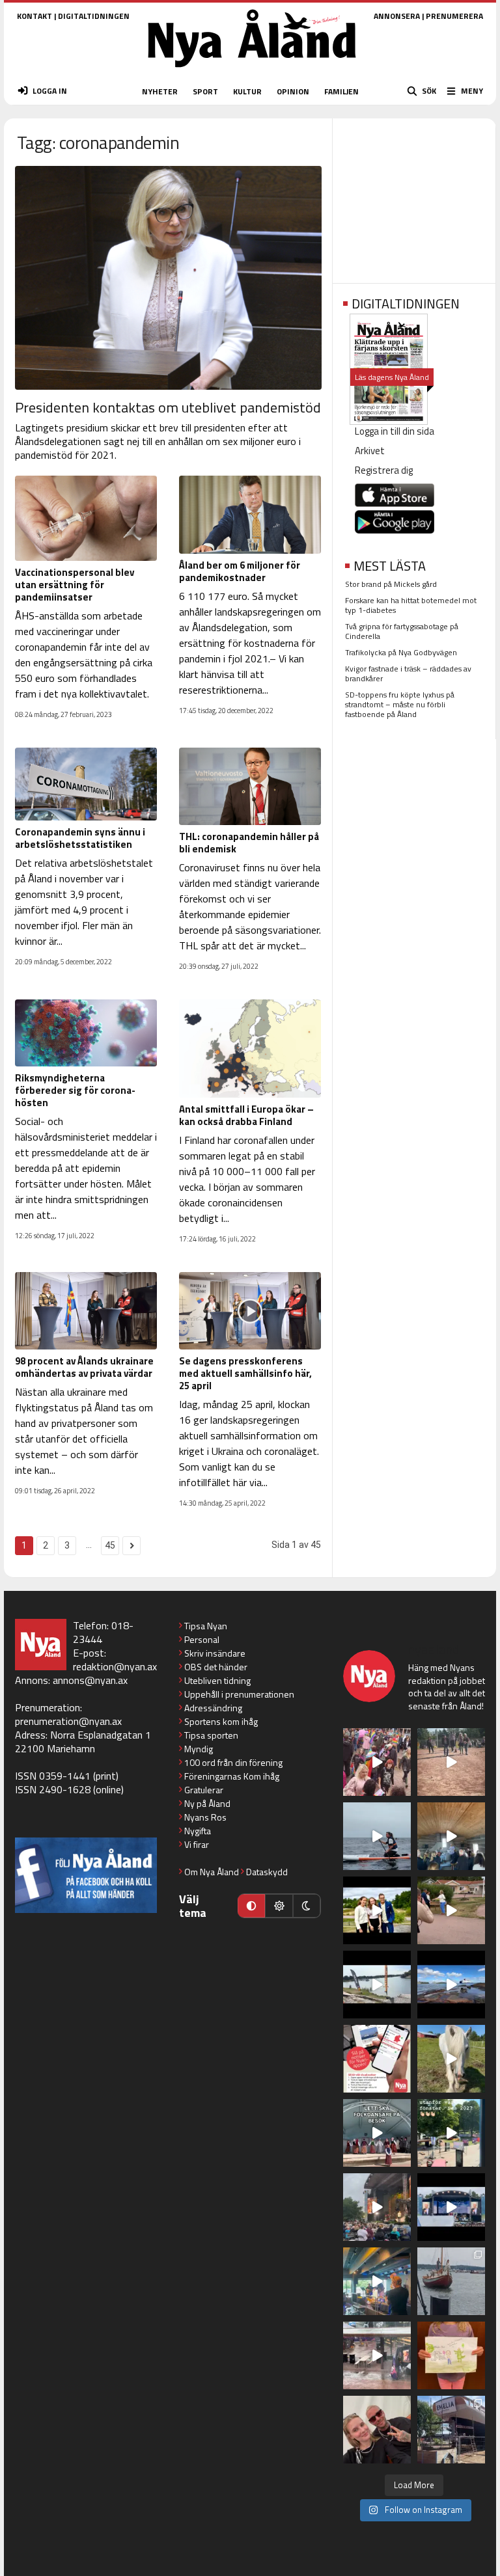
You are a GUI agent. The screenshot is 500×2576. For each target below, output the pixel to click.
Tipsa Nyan (206, 1626)
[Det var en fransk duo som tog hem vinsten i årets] (377, 1985)
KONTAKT (35, 16)
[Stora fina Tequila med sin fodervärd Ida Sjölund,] (451, 2059)
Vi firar (197, 1844)
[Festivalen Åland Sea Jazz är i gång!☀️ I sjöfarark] (451, 1836)
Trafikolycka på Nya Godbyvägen (401, 652)
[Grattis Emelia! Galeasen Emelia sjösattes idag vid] (451, 2281)
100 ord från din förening (233, 1762)
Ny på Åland (207, 1803)
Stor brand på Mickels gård (391, 584)
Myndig (199, 1749)
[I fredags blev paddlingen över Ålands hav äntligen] (377, 1836)
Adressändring (213, 1708)
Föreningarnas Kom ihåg (232, 1776)
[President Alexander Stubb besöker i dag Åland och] (451, 1910)
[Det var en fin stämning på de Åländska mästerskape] (451, 1762)
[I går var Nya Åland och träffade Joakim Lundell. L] (377, 2430)
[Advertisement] (414, 197)
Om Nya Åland (212, 1872)
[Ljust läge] (279, 1906)
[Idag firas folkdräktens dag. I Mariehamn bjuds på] (377, 2133)
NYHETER (160, 91)
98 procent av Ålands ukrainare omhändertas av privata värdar (84, 1367)
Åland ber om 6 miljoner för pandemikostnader (240, 571)
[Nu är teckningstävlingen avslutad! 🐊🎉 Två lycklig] (451, 2355)
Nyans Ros (205, 1817)
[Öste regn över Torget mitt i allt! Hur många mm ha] (377, 2355)
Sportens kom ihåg (221, 1721)
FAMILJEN (341, 91)
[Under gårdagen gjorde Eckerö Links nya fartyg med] (451, 1985)
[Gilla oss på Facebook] (86, 1875)
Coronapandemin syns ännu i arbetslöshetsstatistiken (80, 838)
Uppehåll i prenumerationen (239, 1694)
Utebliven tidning (217, 1680)
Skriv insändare (215, 1653)
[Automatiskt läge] (251, 1906)
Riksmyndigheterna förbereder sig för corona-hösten (75, 1090)
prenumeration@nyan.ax (68, 1721)
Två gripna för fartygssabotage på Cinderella (402, 631)
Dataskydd (267, 1872)
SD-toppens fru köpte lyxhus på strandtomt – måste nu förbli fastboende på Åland (400, 704)
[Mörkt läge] (307, 1906)
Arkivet (370, 451)
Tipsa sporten (211, 1735)
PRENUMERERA (454, 16)
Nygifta (198, 1831)
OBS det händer (216, 1667)
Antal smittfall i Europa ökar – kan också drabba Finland (246, 1115)
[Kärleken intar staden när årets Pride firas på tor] (377, 1762)
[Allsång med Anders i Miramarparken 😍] (451, 2207)
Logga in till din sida (395, 431)
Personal (202, 1639)
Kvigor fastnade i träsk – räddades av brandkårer (408, 673)
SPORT (205, 91)
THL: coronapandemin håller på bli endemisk (249, 843)
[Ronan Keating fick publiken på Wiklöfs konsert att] (377, 2207)
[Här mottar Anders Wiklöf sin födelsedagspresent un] (377, 2281)
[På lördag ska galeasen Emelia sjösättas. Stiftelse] (451, 2430)
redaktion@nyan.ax (115, 1666)
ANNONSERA (397, 16)
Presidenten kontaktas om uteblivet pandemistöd (168, 407)
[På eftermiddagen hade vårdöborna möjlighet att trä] (377, 1910)
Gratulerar (204, 1790)
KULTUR (247, 91)
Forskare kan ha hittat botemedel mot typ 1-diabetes (411, 605)
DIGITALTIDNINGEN (94, 16)
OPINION (293, 91)
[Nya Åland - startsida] (252, 71)
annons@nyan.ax (90, 1680)
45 (110, 1545)
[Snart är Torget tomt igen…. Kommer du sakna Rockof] (451, 2133)
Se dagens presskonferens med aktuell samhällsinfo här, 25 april (245, 1373)
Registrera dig (384, 470)
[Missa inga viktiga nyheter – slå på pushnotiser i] (377, 2059)
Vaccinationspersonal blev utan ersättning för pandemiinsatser (75, 585)
